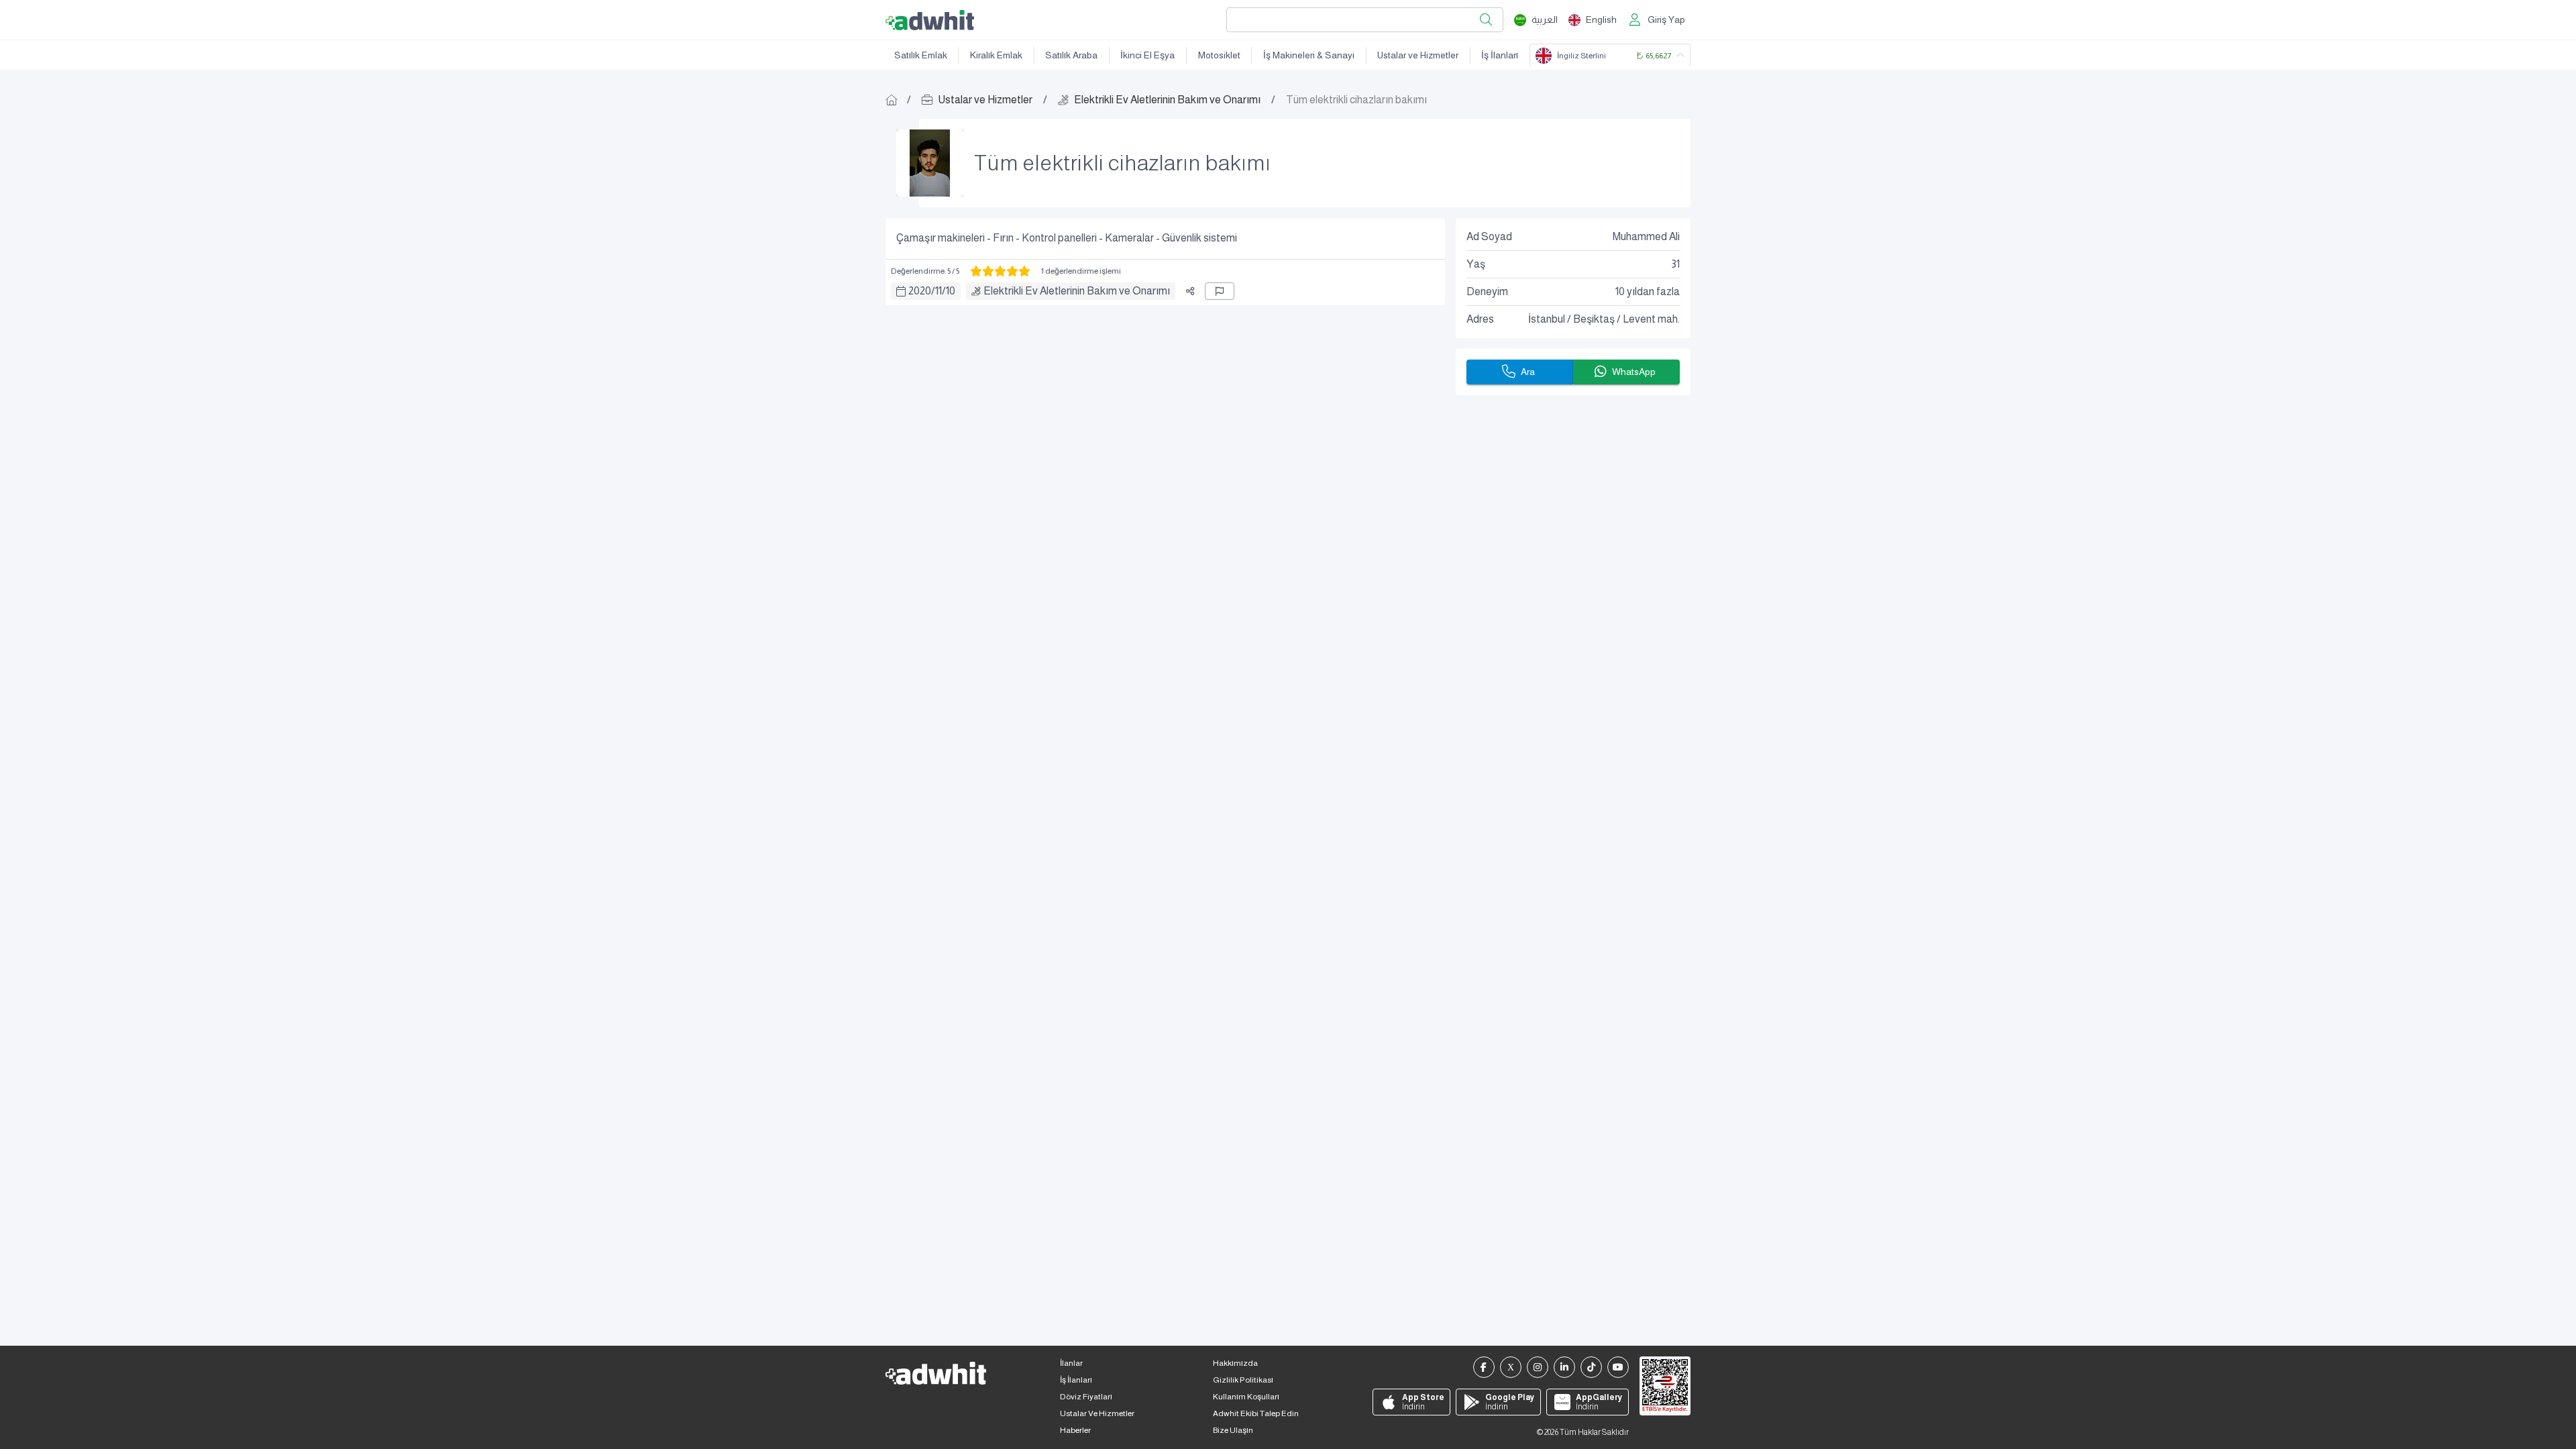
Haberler (1075, 1430)
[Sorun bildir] (1220, 291)
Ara (1528, 372)
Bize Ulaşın (1233, 1430)
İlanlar (1071, 1363)
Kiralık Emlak (996, 55)
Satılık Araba (1071, 55)
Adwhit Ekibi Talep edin (1256, 1413)
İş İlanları (1500, 55)
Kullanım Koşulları (1246, 1397)
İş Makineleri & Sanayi (1309, 55)
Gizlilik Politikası (1243, 1380)
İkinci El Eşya (1147, 55)
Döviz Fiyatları (1086, 1397)
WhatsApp (1634, 372)
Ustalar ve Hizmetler (1418, 55)
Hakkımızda (1235, 1363)
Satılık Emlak (921, 55)
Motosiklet (1219, 55)
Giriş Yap (1666, 19)
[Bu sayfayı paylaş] (1190, 291)
